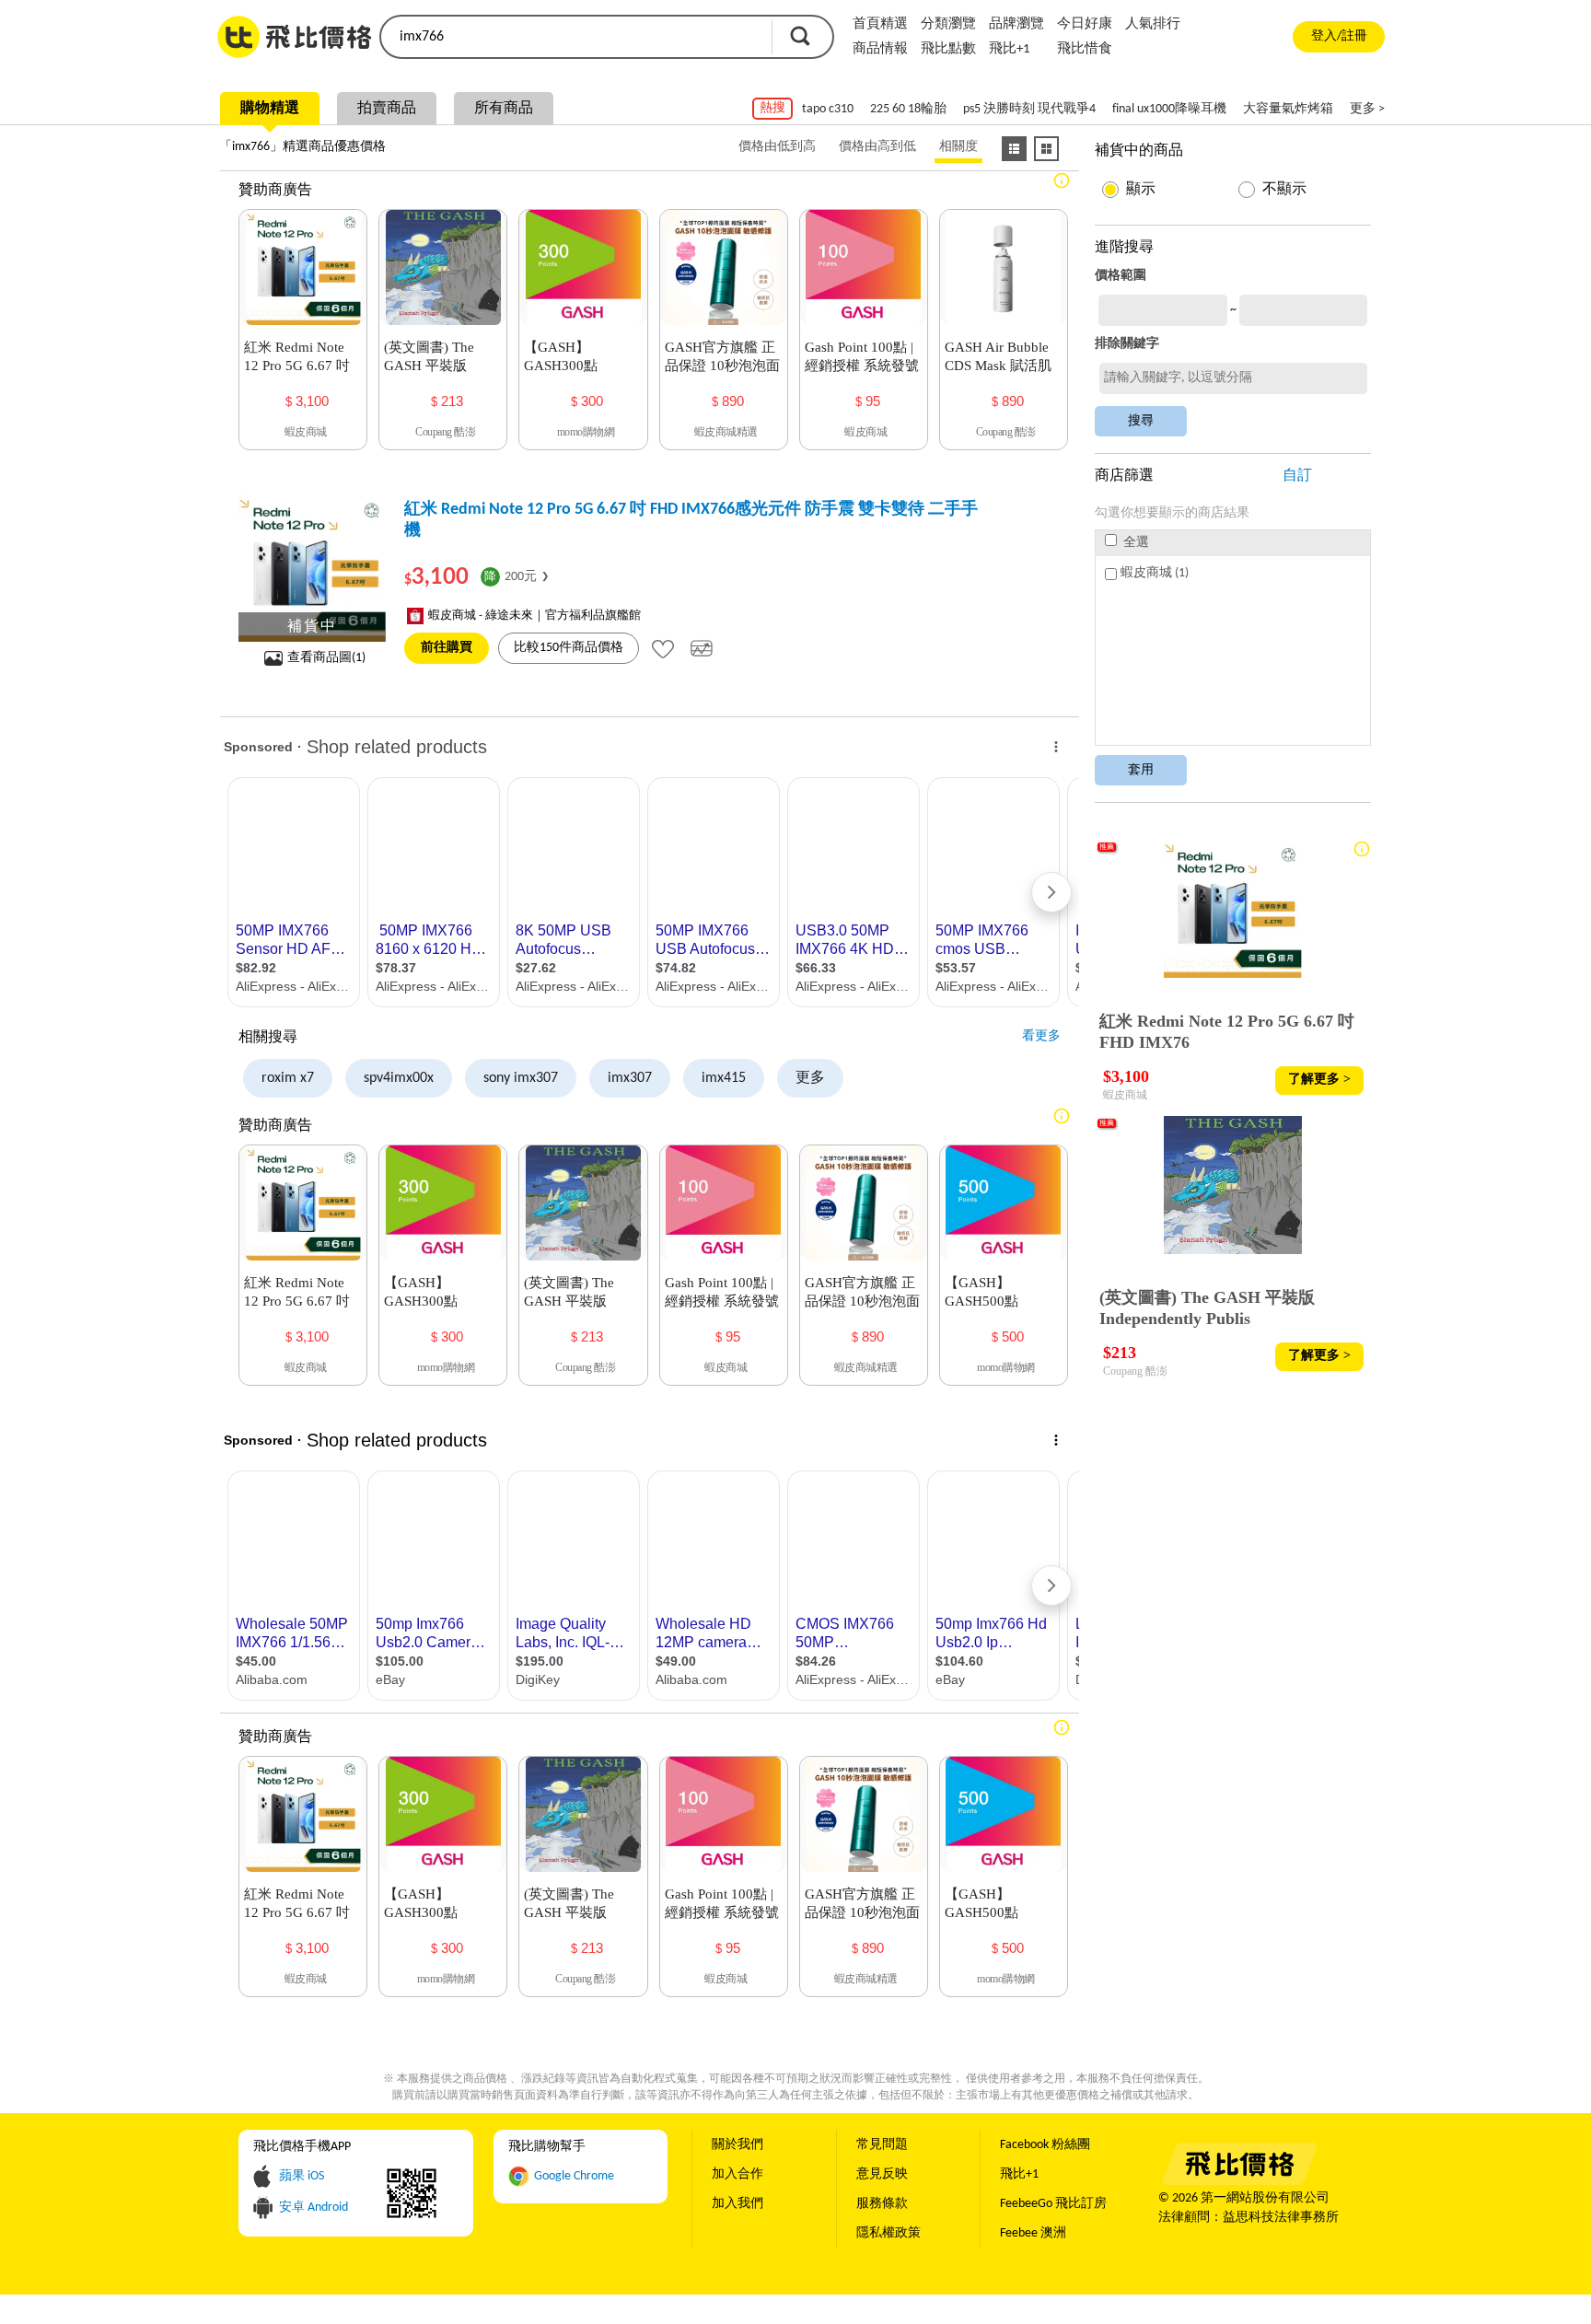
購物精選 (270, 109)
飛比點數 (948, 49)
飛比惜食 (1085, 49)
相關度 (958, 147)
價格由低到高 (777, 147)
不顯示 (1284, 190)
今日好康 (1085, 24)
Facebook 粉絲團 (1045, 2145)
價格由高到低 (877, 147)
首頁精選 (880, 24)
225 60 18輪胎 (908, 109)
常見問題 (882, 2145)
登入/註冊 (1339, 36)
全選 (1135, 543)
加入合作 (737, 2174)
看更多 (1041, 1036)
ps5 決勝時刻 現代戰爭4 (1029, 109)
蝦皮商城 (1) (1155, 573)
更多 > (1367, 109)
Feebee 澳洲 (1033, 2233)
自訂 (1297, 476)
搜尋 (800, 36)
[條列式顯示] (1014, 149)
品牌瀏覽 (1016, 24)
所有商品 (504, 109)
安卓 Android (314, 2208)
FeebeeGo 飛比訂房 (1053, 2204)
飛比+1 (1010, 49)
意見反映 (882, 2174)
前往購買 (447, 648)
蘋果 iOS (302, 2176)
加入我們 (737, 2204)
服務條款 (882, 2204)
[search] (575, 37)
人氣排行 (1153, 24)
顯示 (1141, 190)
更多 (810, 1078)
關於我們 (737, 2145)
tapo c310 (828, 109)
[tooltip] (663, 648)
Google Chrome (574, 2176)
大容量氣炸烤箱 (1288, 109)
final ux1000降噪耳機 (1169, 109)
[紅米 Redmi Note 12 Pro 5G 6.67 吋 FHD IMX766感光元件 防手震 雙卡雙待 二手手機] (312, 568)
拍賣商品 (387, 109)
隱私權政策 (888, 2233)
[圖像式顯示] (1046, 149)
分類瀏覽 (948, 24)
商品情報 (880, 49)
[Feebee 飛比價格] (1239, 2182)
